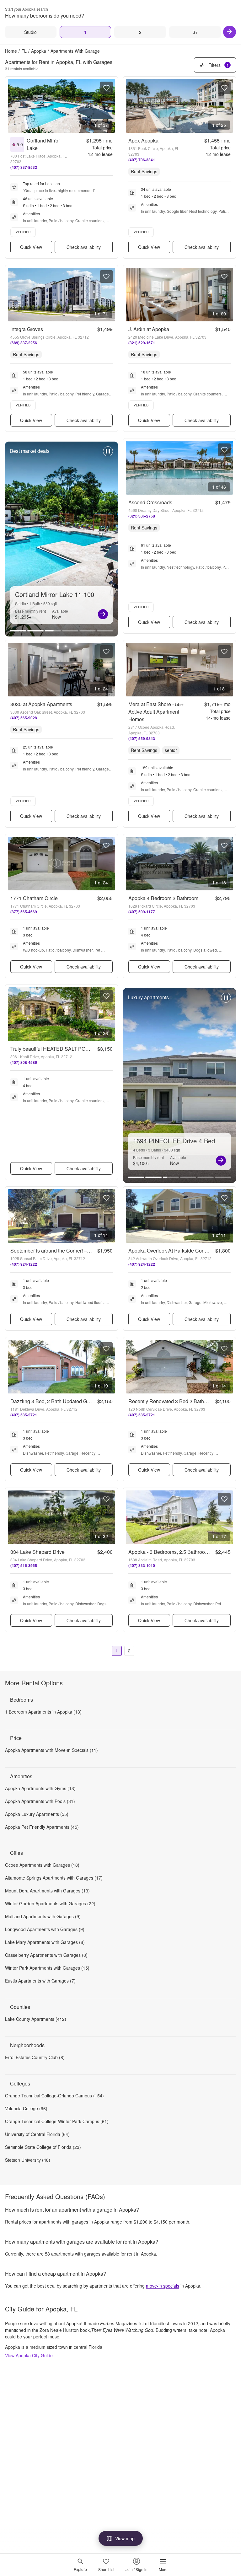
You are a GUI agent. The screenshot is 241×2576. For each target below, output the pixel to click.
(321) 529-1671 (142, 343)
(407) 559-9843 (142, 738)
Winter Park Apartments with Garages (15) (47, 1968)
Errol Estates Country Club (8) (35, 2057)
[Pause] (108, 454)
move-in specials (163, 2286)
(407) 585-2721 (24, 1415)
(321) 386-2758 (142, 516)
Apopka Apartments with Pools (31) (40, 1801)
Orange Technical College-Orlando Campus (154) (54, 2096)
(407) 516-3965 (24, 1565)
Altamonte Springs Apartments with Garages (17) (54, 1878)
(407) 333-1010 (142, 1565)
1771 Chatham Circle (34, 898)
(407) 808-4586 (24, 1062)
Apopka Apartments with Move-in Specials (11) (51, 1750)
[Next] (230, 32)
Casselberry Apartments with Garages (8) (46, 1955)
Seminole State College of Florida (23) (43, 2147)
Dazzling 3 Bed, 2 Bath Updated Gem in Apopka (64, 1401)
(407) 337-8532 (24, 167)
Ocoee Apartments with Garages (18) (42, 1865)
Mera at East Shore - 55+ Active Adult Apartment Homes (156, 712)
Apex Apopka (143, 140)
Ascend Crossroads (150, 502)
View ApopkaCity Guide (29, 2355)
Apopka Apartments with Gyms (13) (40, 1788)
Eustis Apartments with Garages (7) (40, 1981)
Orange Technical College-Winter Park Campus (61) (57, 2121)
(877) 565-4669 (24, 912)
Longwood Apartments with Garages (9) (45, 1929)
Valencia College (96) (26, 2108)
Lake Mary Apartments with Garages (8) (45, 1942)
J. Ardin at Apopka (149, 329)
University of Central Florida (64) (37, 2134)
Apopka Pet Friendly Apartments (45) (42, 1827)
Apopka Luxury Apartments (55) (37, 1814)
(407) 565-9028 (24, 718)
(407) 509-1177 (142, 912)
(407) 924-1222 (24, 1264)
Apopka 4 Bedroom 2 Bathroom (163, 898)
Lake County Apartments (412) (36, 2019)
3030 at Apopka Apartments (41, 704)
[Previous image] (13, 106)
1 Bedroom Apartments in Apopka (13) (43, 1712)
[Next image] (110, 106)
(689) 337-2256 (24, 343)
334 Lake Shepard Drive (37, 1552)
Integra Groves (27, 329)
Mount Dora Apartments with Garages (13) (47, 1891)
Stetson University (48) (28, 2160)
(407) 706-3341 (142, 160)
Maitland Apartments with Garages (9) (43, 1916)
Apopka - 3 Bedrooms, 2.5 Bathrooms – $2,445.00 (184, 1552)
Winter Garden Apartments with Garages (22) (50, 1903)
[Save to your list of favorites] (106, 88)
